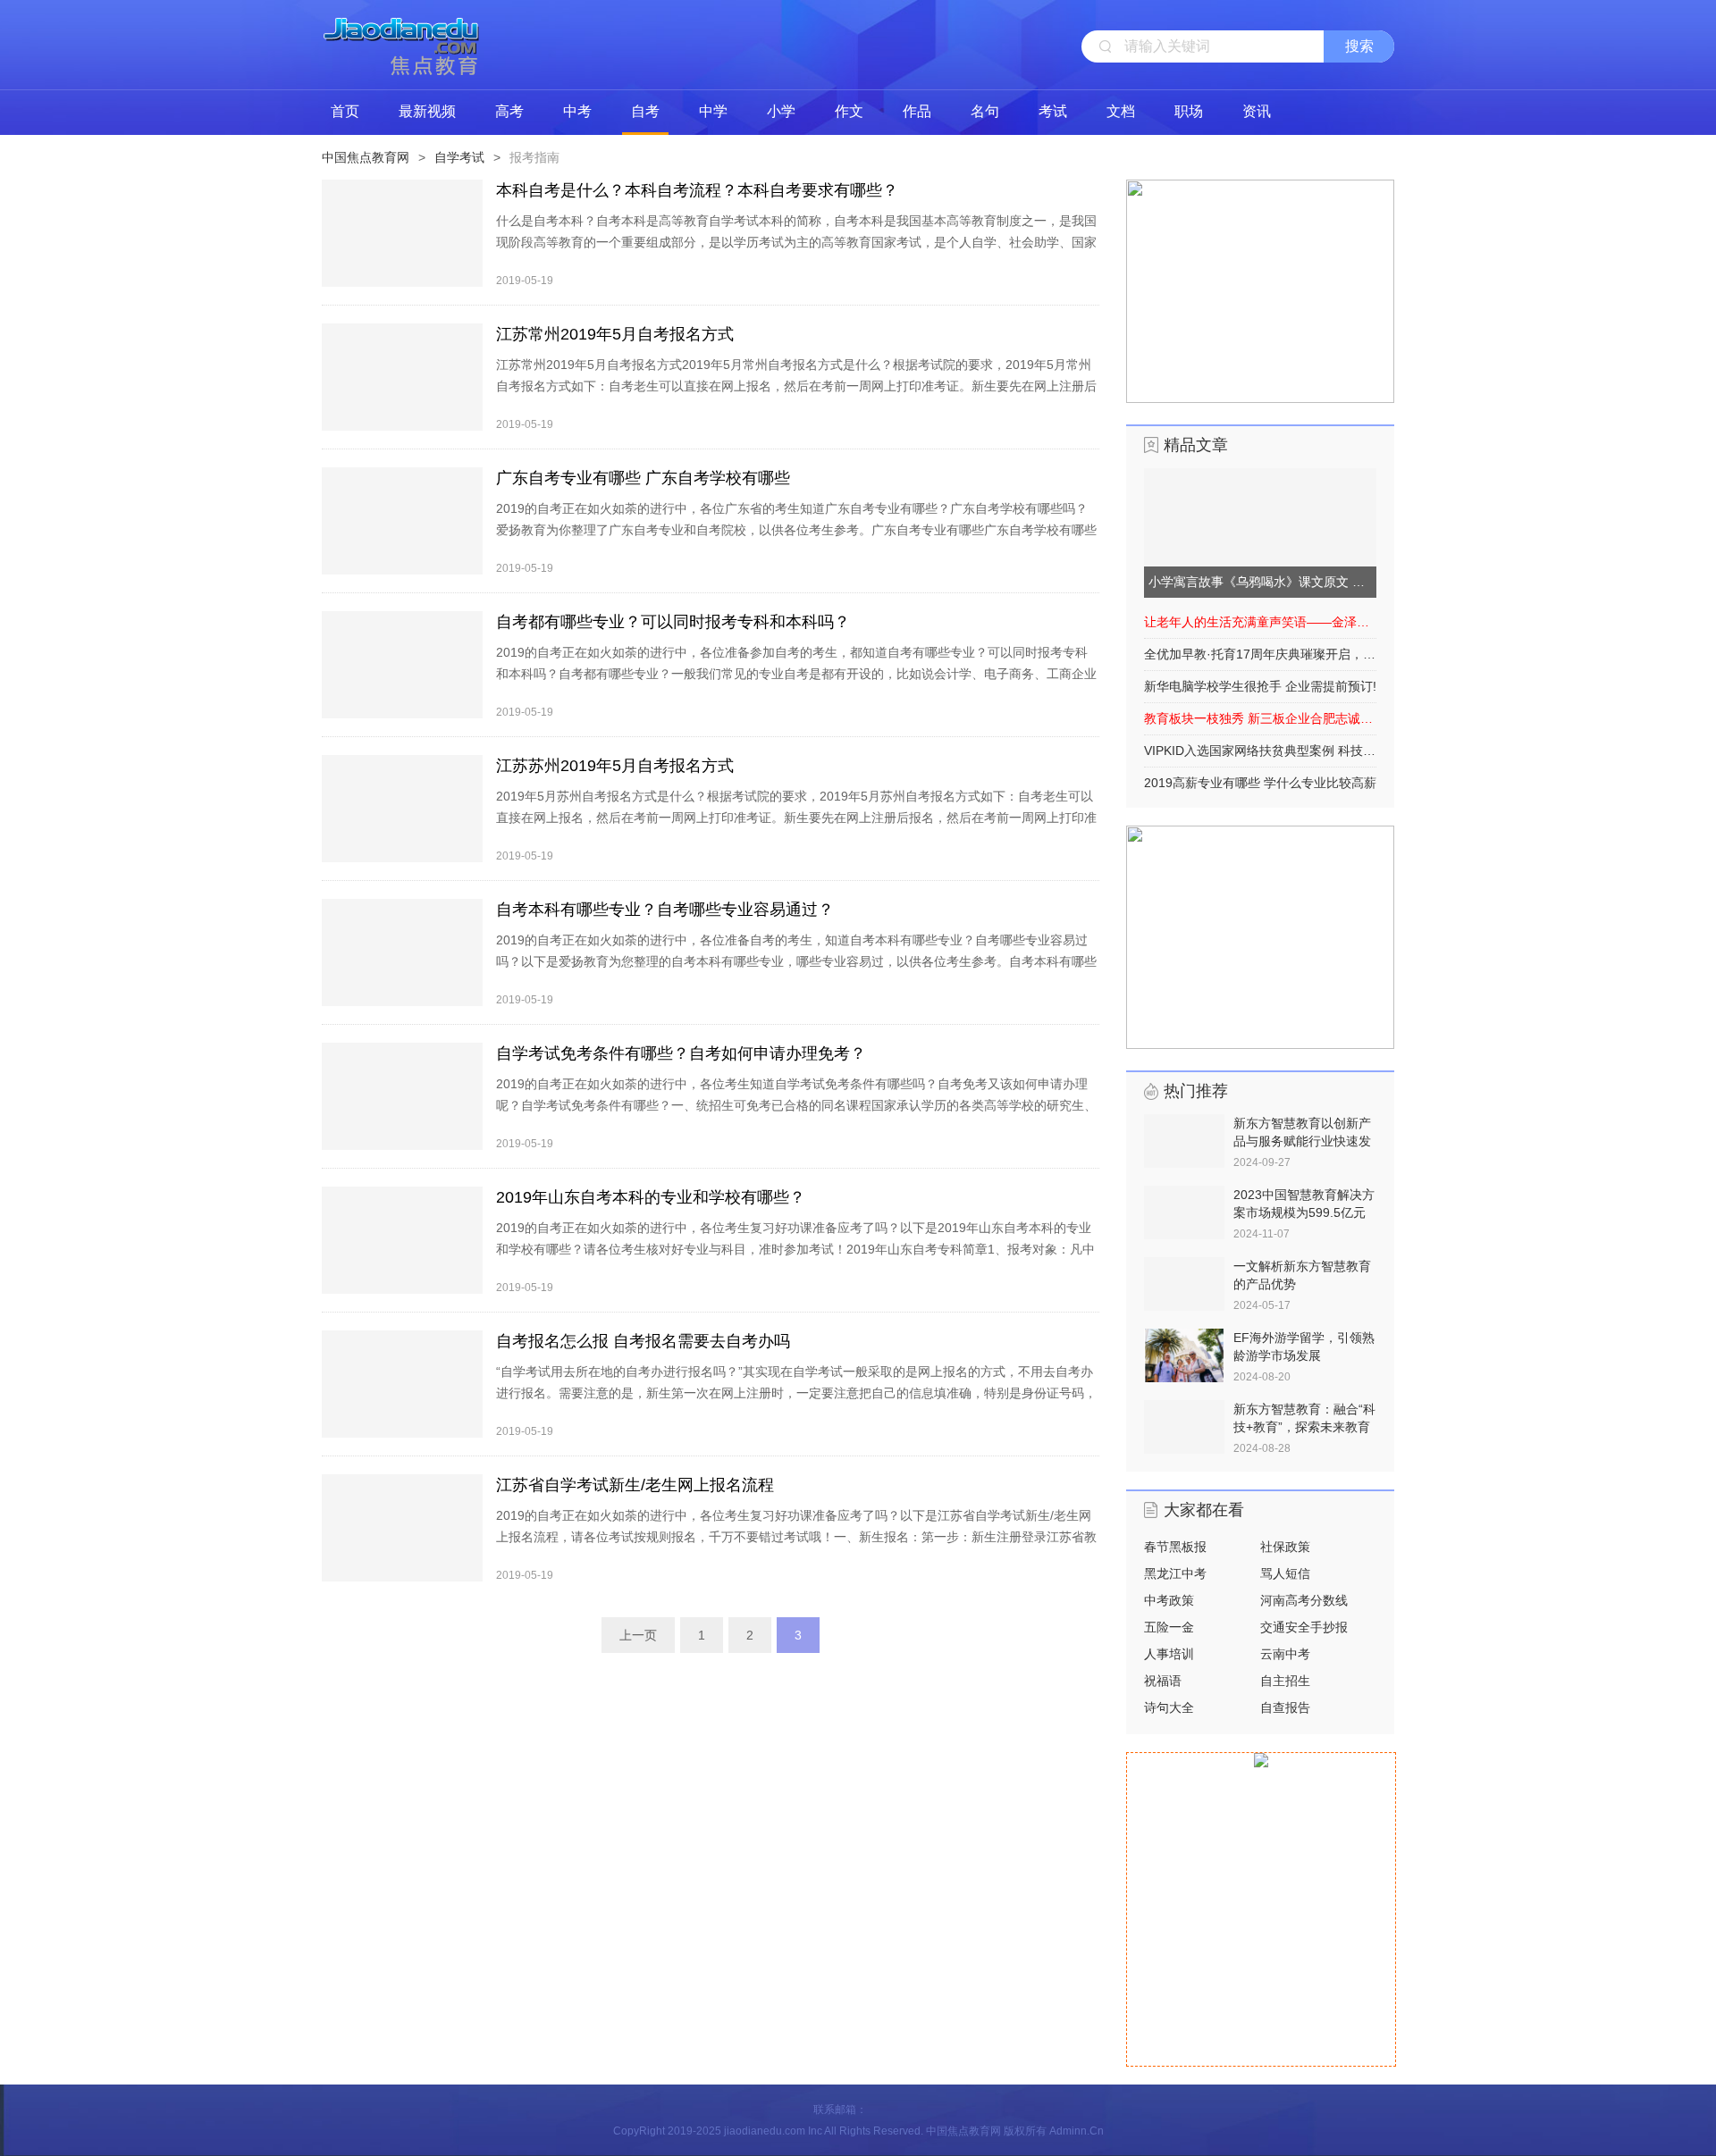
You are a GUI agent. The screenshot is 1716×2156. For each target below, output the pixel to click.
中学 (713, 111)
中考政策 (1169, 1600)
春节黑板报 (1175, 1547)
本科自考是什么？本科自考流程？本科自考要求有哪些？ (697, 190)
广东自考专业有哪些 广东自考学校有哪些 (643, 478)
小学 (781, 111)
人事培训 (1169, 1654)
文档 (1121, 111)
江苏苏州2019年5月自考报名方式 (615, 766)
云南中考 (1285, 1654)
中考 (577, 111)
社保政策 (1285, 1547)
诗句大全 (1169, 1707)
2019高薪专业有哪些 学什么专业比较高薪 (1260, 783)
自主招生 (1285, 1681)
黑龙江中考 (1175, 1573)
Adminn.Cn (1077, 2131)
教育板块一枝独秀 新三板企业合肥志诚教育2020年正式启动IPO (1260, 718)
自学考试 (459, 157)
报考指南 (534, 157)
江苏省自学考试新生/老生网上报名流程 (635, 1485)
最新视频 (427, 111)
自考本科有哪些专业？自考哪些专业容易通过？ (665, 910)
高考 (509, 111)
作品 (917, 111)
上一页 (638, 1635)
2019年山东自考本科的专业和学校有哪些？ (651, 1197)
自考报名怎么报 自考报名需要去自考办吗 (643, 1341)
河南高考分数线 (1304, 1600)
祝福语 (1163, 1681)
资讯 (1257, 111)
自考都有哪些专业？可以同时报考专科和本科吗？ (673, 622)
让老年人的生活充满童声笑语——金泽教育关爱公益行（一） (1260, 622)
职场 (1189, 111)
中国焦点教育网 (366, 157)
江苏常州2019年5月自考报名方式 (615, 334)
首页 (345, 111)
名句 (985, 111)
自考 (645, 111)
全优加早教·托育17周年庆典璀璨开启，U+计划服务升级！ (1260, 654)
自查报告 (1285, 1707)
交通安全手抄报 (1304, 1627)
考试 (1053, 111)
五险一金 (1169, 1627)
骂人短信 (1285, 1573)
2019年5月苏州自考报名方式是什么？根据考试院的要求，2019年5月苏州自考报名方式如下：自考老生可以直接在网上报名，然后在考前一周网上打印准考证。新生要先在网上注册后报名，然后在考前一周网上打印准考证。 (796, 818)
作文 (849, 111)
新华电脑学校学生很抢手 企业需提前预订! (1260, 686)
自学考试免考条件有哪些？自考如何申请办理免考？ (681, 1053)
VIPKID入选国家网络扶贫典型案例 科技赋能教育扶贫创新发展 (1260, 751)
